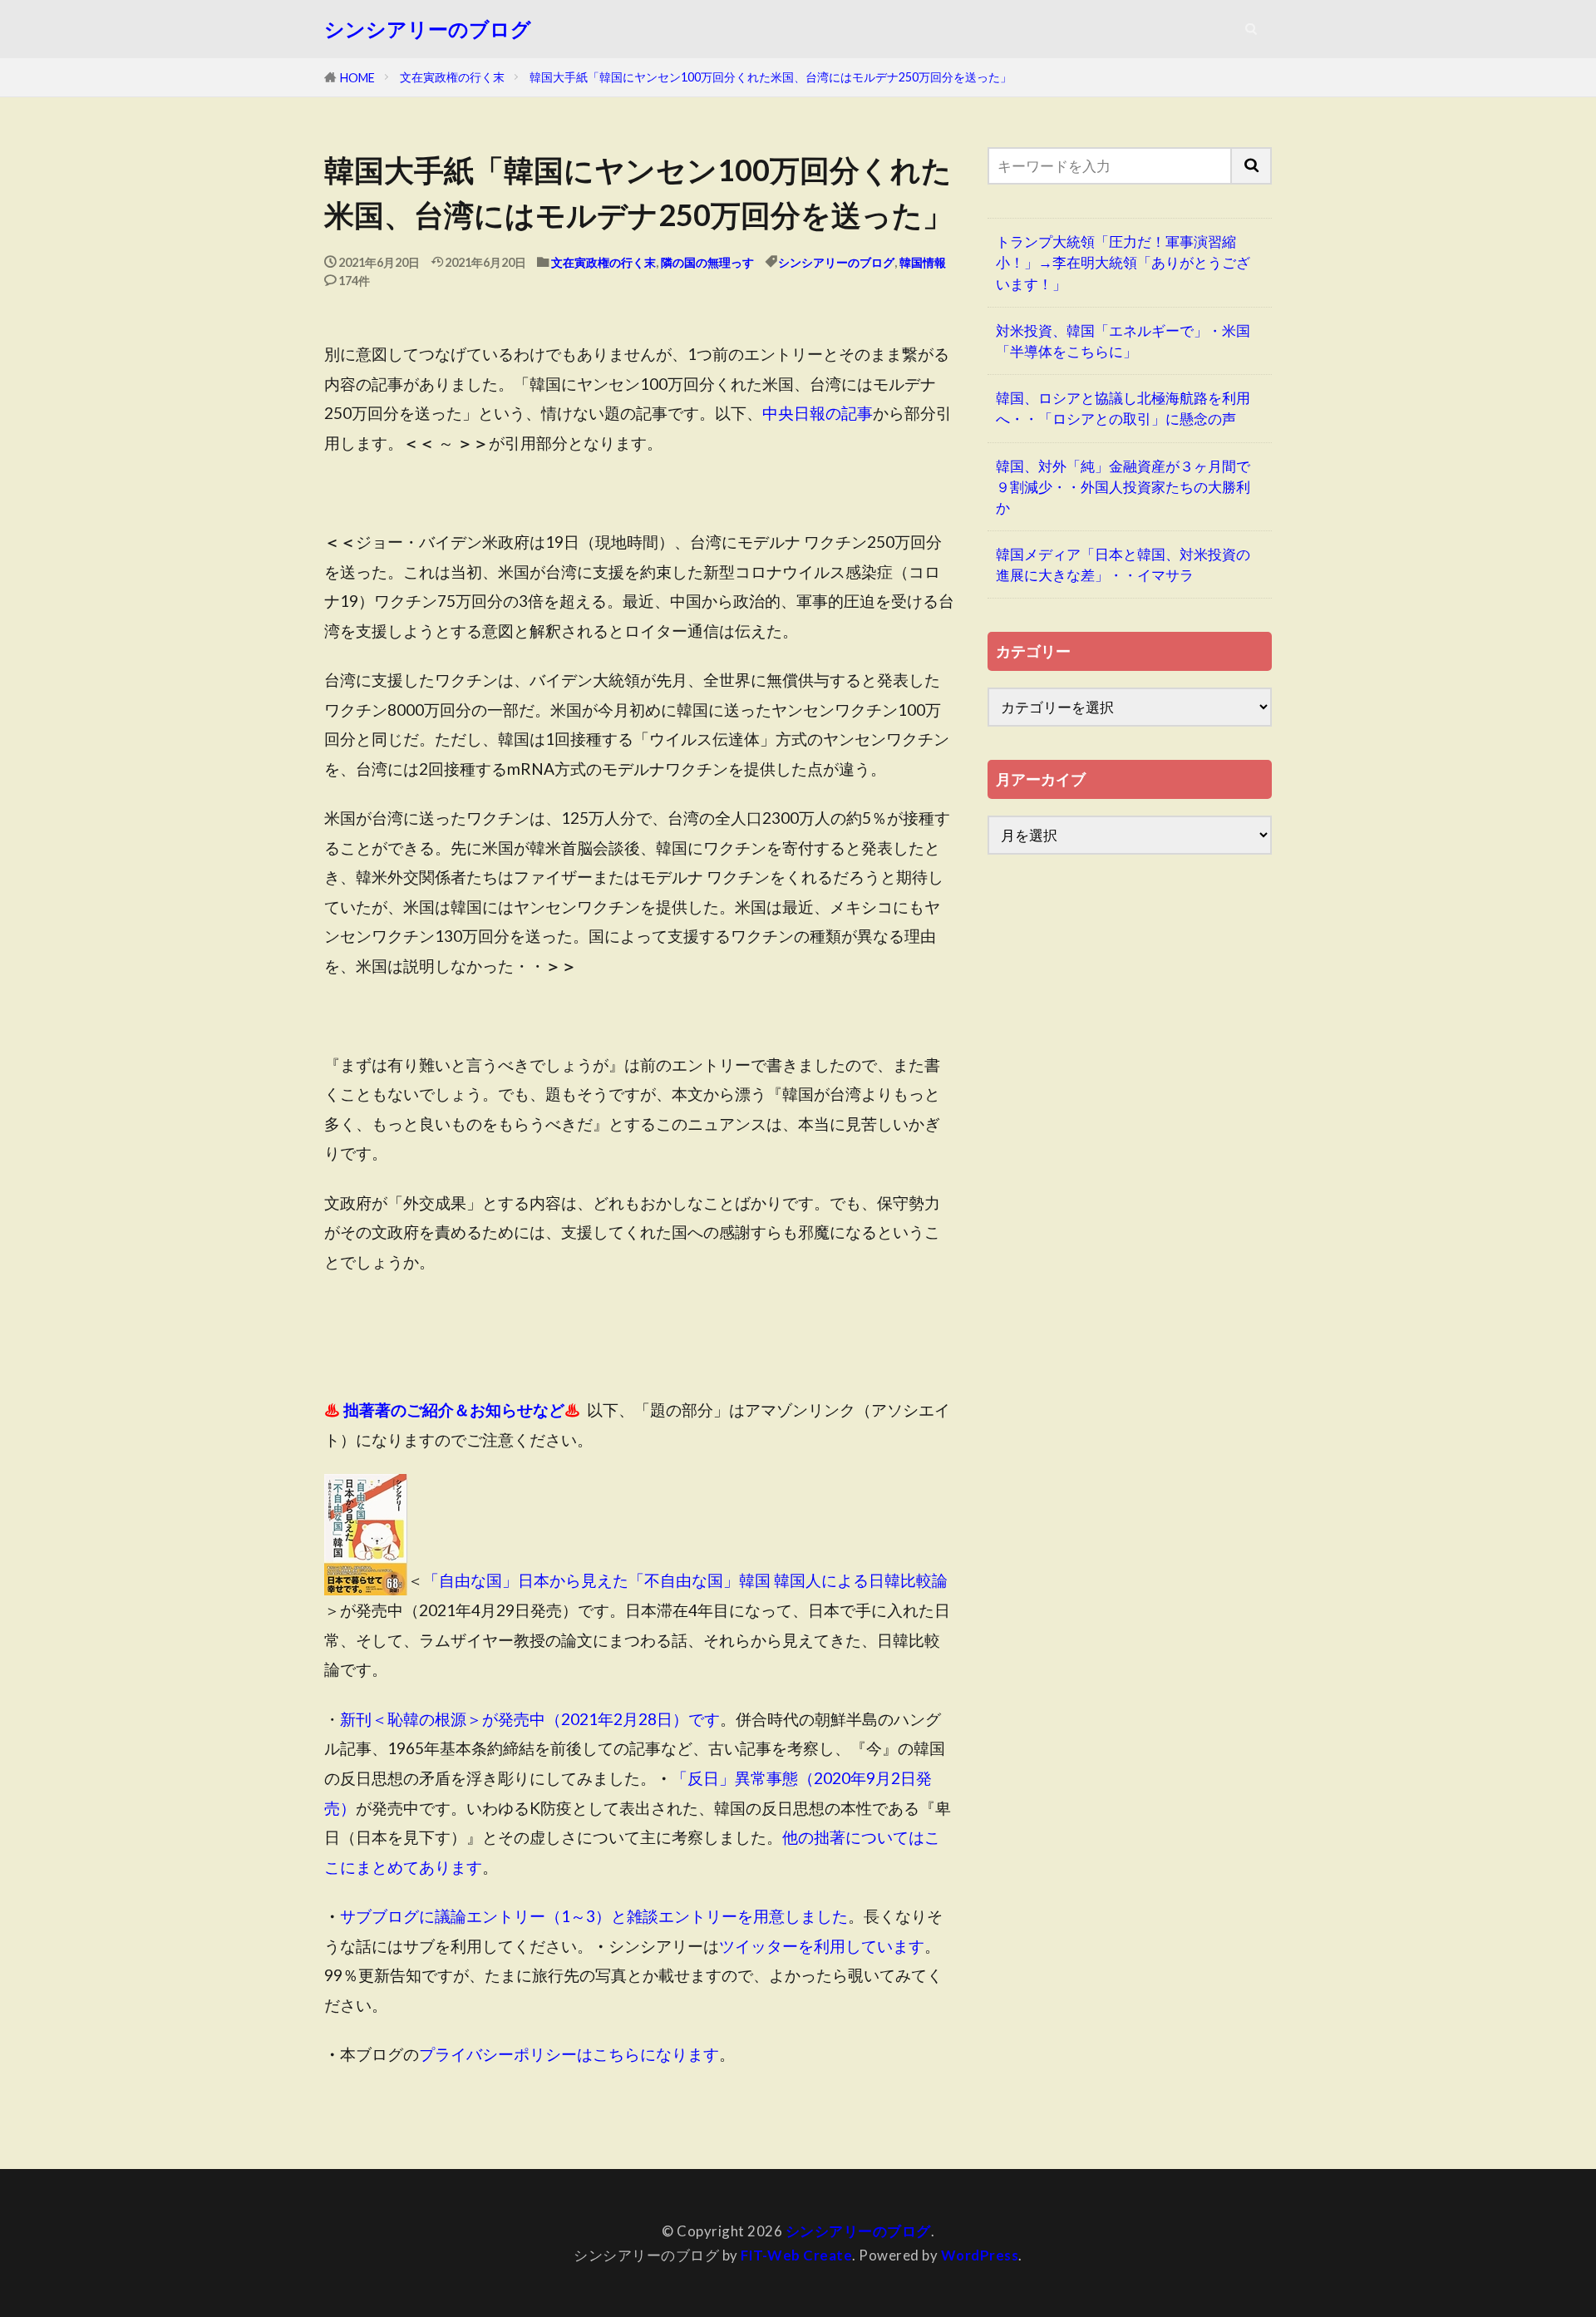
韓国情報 (923, 262)
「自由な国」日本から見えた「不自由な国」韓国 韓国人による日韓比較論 (685, 1581)
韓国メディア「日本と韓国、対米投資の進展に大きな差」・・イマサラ (1123, 564)
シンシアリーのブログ (428, 29)
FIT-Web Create (796, 2255)
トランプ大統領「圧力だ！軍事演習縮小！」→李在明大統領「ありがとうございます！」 (1123, 262)
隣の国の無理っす (707, 262)
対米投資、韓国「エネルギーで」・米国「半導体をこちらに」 (1123, 341)
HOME (357, 78)
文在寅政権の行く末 (452, 77)
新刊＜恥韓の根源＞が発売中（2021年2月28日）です (530, 1719)
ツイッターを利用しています (822, 1946)
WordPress (980, 2255)
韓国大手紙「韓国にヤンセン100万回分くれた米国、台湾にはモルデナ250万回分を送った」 (771, 77)
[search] (1252, 166)
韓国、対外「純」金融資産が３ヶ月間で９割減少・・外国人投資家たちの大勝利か (1123, 487)
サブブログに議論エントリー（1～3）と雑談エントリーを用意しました (594, 1916)
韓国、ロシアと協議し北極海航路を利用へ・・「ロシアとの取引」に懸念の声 (1123, 408)
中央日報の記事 (818, 413)
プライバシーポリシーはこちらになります (569, 2054)
